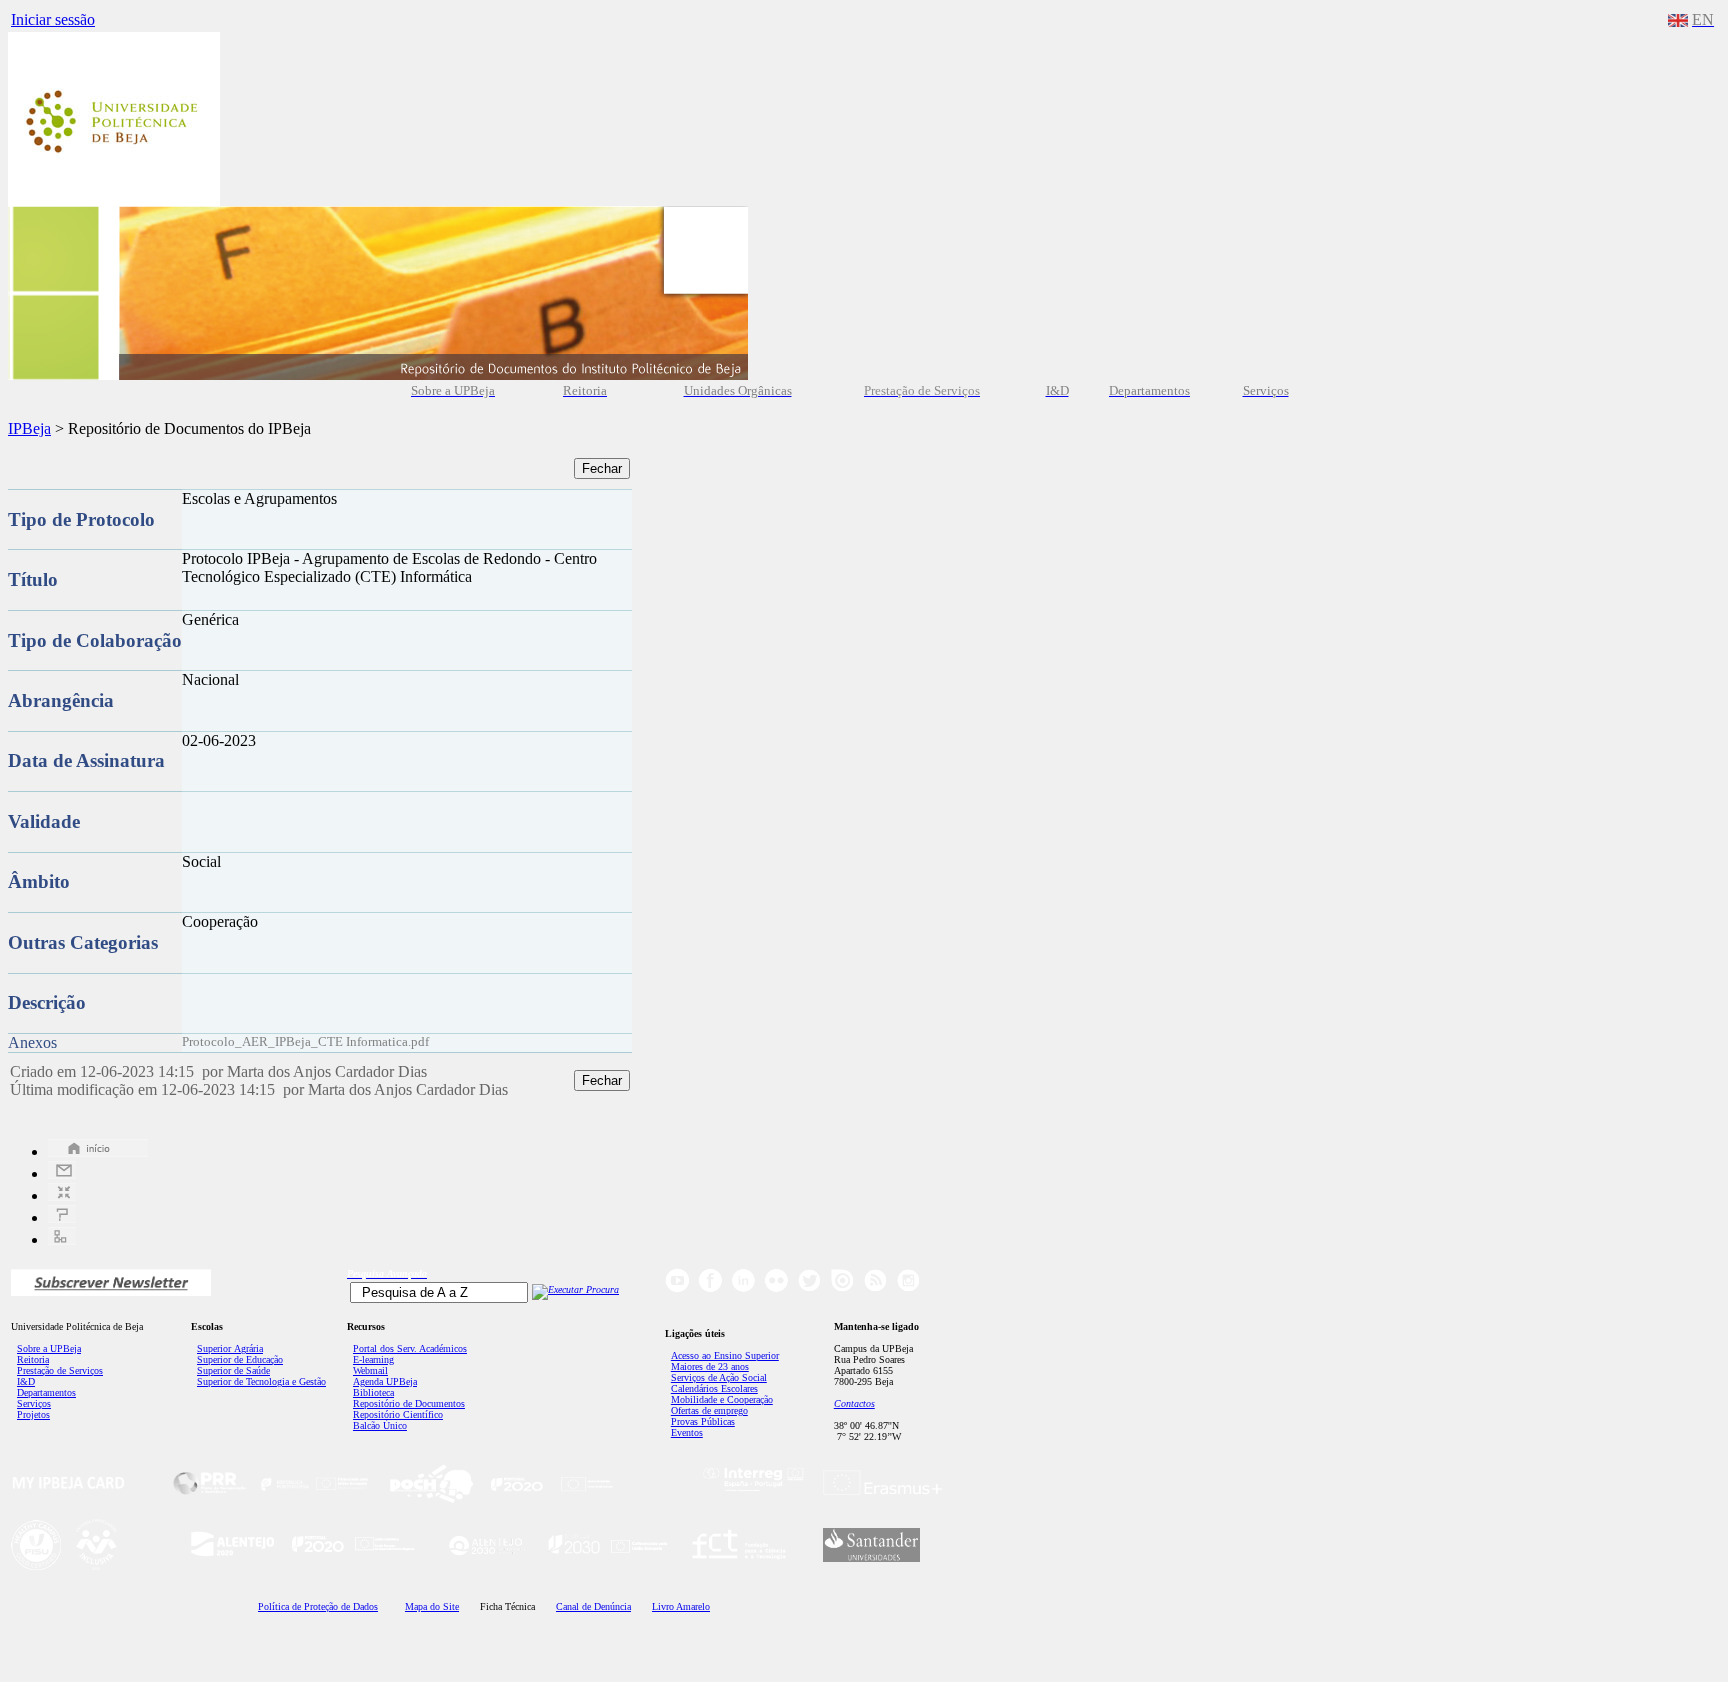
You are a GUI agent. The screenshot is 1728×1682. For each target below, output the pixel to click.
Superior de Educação (240, 1359)
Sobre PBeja (49, 1348)
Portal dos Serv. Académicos (410, 1348)
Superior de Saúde (233, 1370)
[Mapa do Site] (62, 1239)
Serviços (34, 1403)
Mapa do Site (432, 1606)
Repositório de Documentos (409, 1403)
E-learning (373, 1359)
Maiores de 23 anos (710, 1366)
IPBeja (29, 428)
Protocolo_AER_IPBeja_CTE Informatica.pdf (305, 1041)
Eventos (687, 1432)
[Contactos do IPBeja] (62, 1173)
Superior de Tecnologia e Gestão (261, 1381)
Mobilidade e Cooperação (722, 1399)
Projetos (33, 1414)
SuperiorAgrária (230, 1348)
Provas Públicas (703, 1421)
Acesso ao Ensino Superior (725, 1355)
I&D (26, 1381)
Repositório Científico (398, 1414)
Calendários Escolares (714, 1388)
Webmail (370, 1370)
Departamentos (46, 1392)
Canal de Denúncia (593, 1606)
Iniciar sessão (53, 19)
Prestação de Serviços (60, 1370)
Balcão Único (380, 1425)
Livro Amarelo (681, 1606)
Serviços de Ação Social (719, 1377)
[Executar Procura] (575, 1289)
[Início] (98, 1151)
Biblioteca (373, 1392)
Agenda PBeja (385, 1381)
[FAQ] (62, 1217)
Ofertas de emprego (709, 1410)
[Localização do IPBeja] (62, 1195)
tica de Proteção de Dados (318, 1606)
